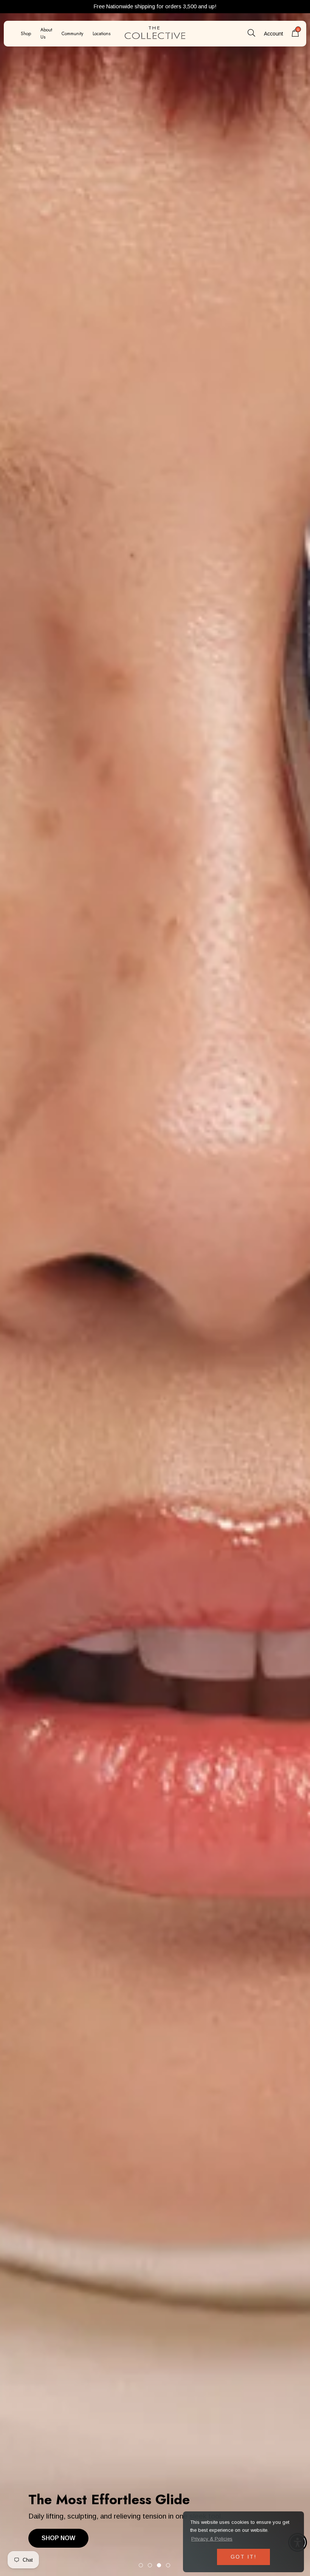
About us (46, 33)
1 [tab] (141, 2565)
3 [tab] (159, 2565)
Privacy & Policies (212, 2539)
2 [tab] (150, 2565)
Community (72, 34)
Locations (102, 34)
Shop (26, 34)
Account (274, 34)
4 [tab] (168, 2565)
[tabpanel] (155, 1288)
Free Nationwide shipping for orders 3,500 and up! (155, 6)
